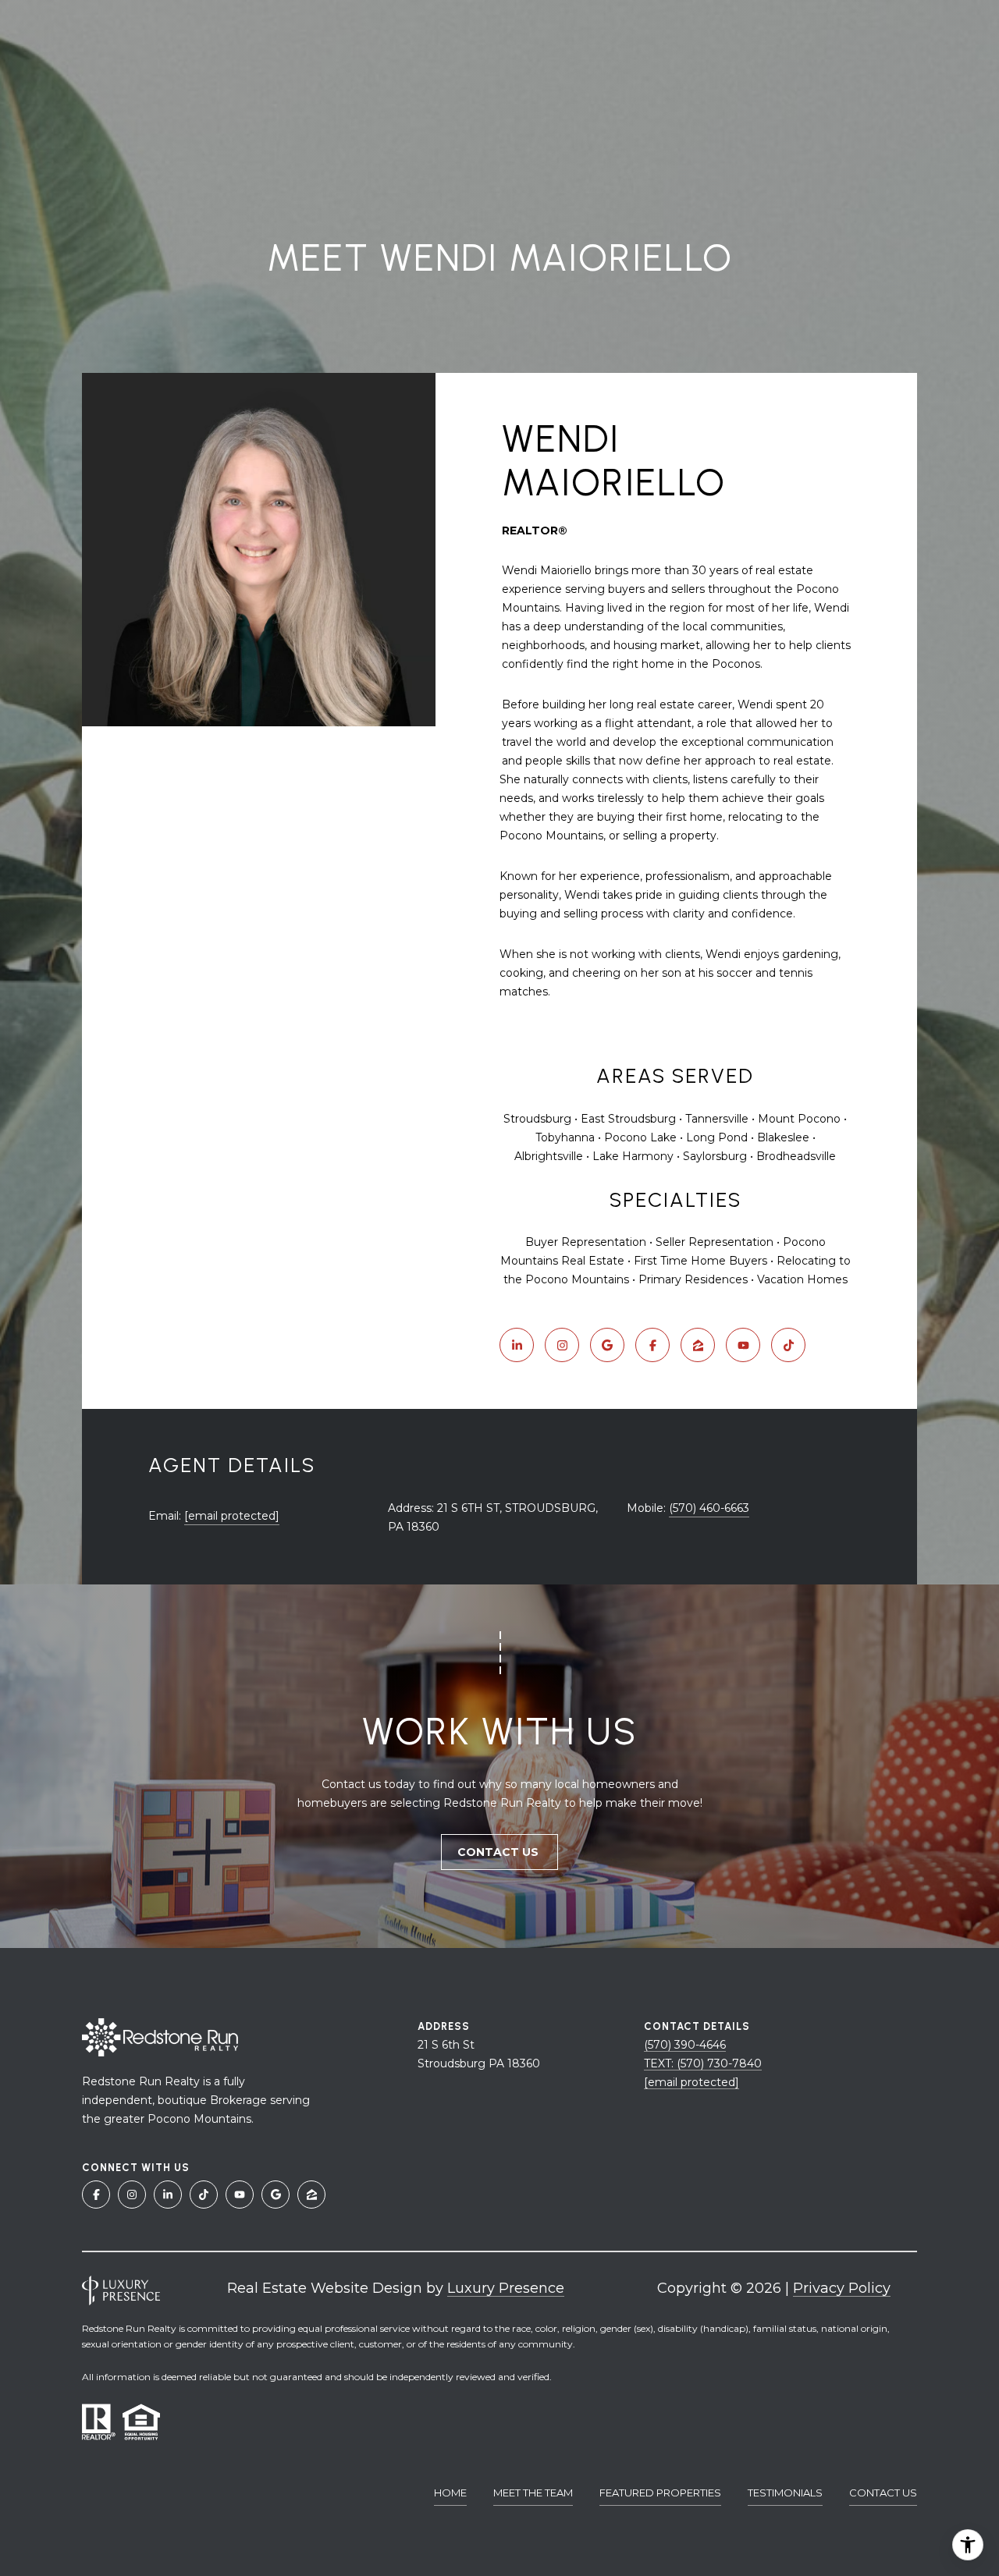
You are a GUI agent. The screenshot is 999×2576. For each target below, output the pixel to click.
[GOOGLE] (607, 1345)
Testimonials (785, 2493)
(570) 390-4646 (685, 2045)
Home (450, 2493)
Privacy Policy (842, 2288)
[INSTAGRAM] (562, 1345)
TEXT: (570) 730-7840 (703, 2063)
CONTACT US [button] (499, 1852)
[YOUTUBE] (743, 1345)
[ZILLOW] (698, 1345)
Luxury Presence (506, 2288)
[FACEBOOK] (652, 1345)
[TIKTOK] (788, 1345)
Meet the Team (533, 2493)
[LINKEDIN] (517, 1345)
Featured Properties (660, 2493)
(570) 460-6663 (709, 1508)
